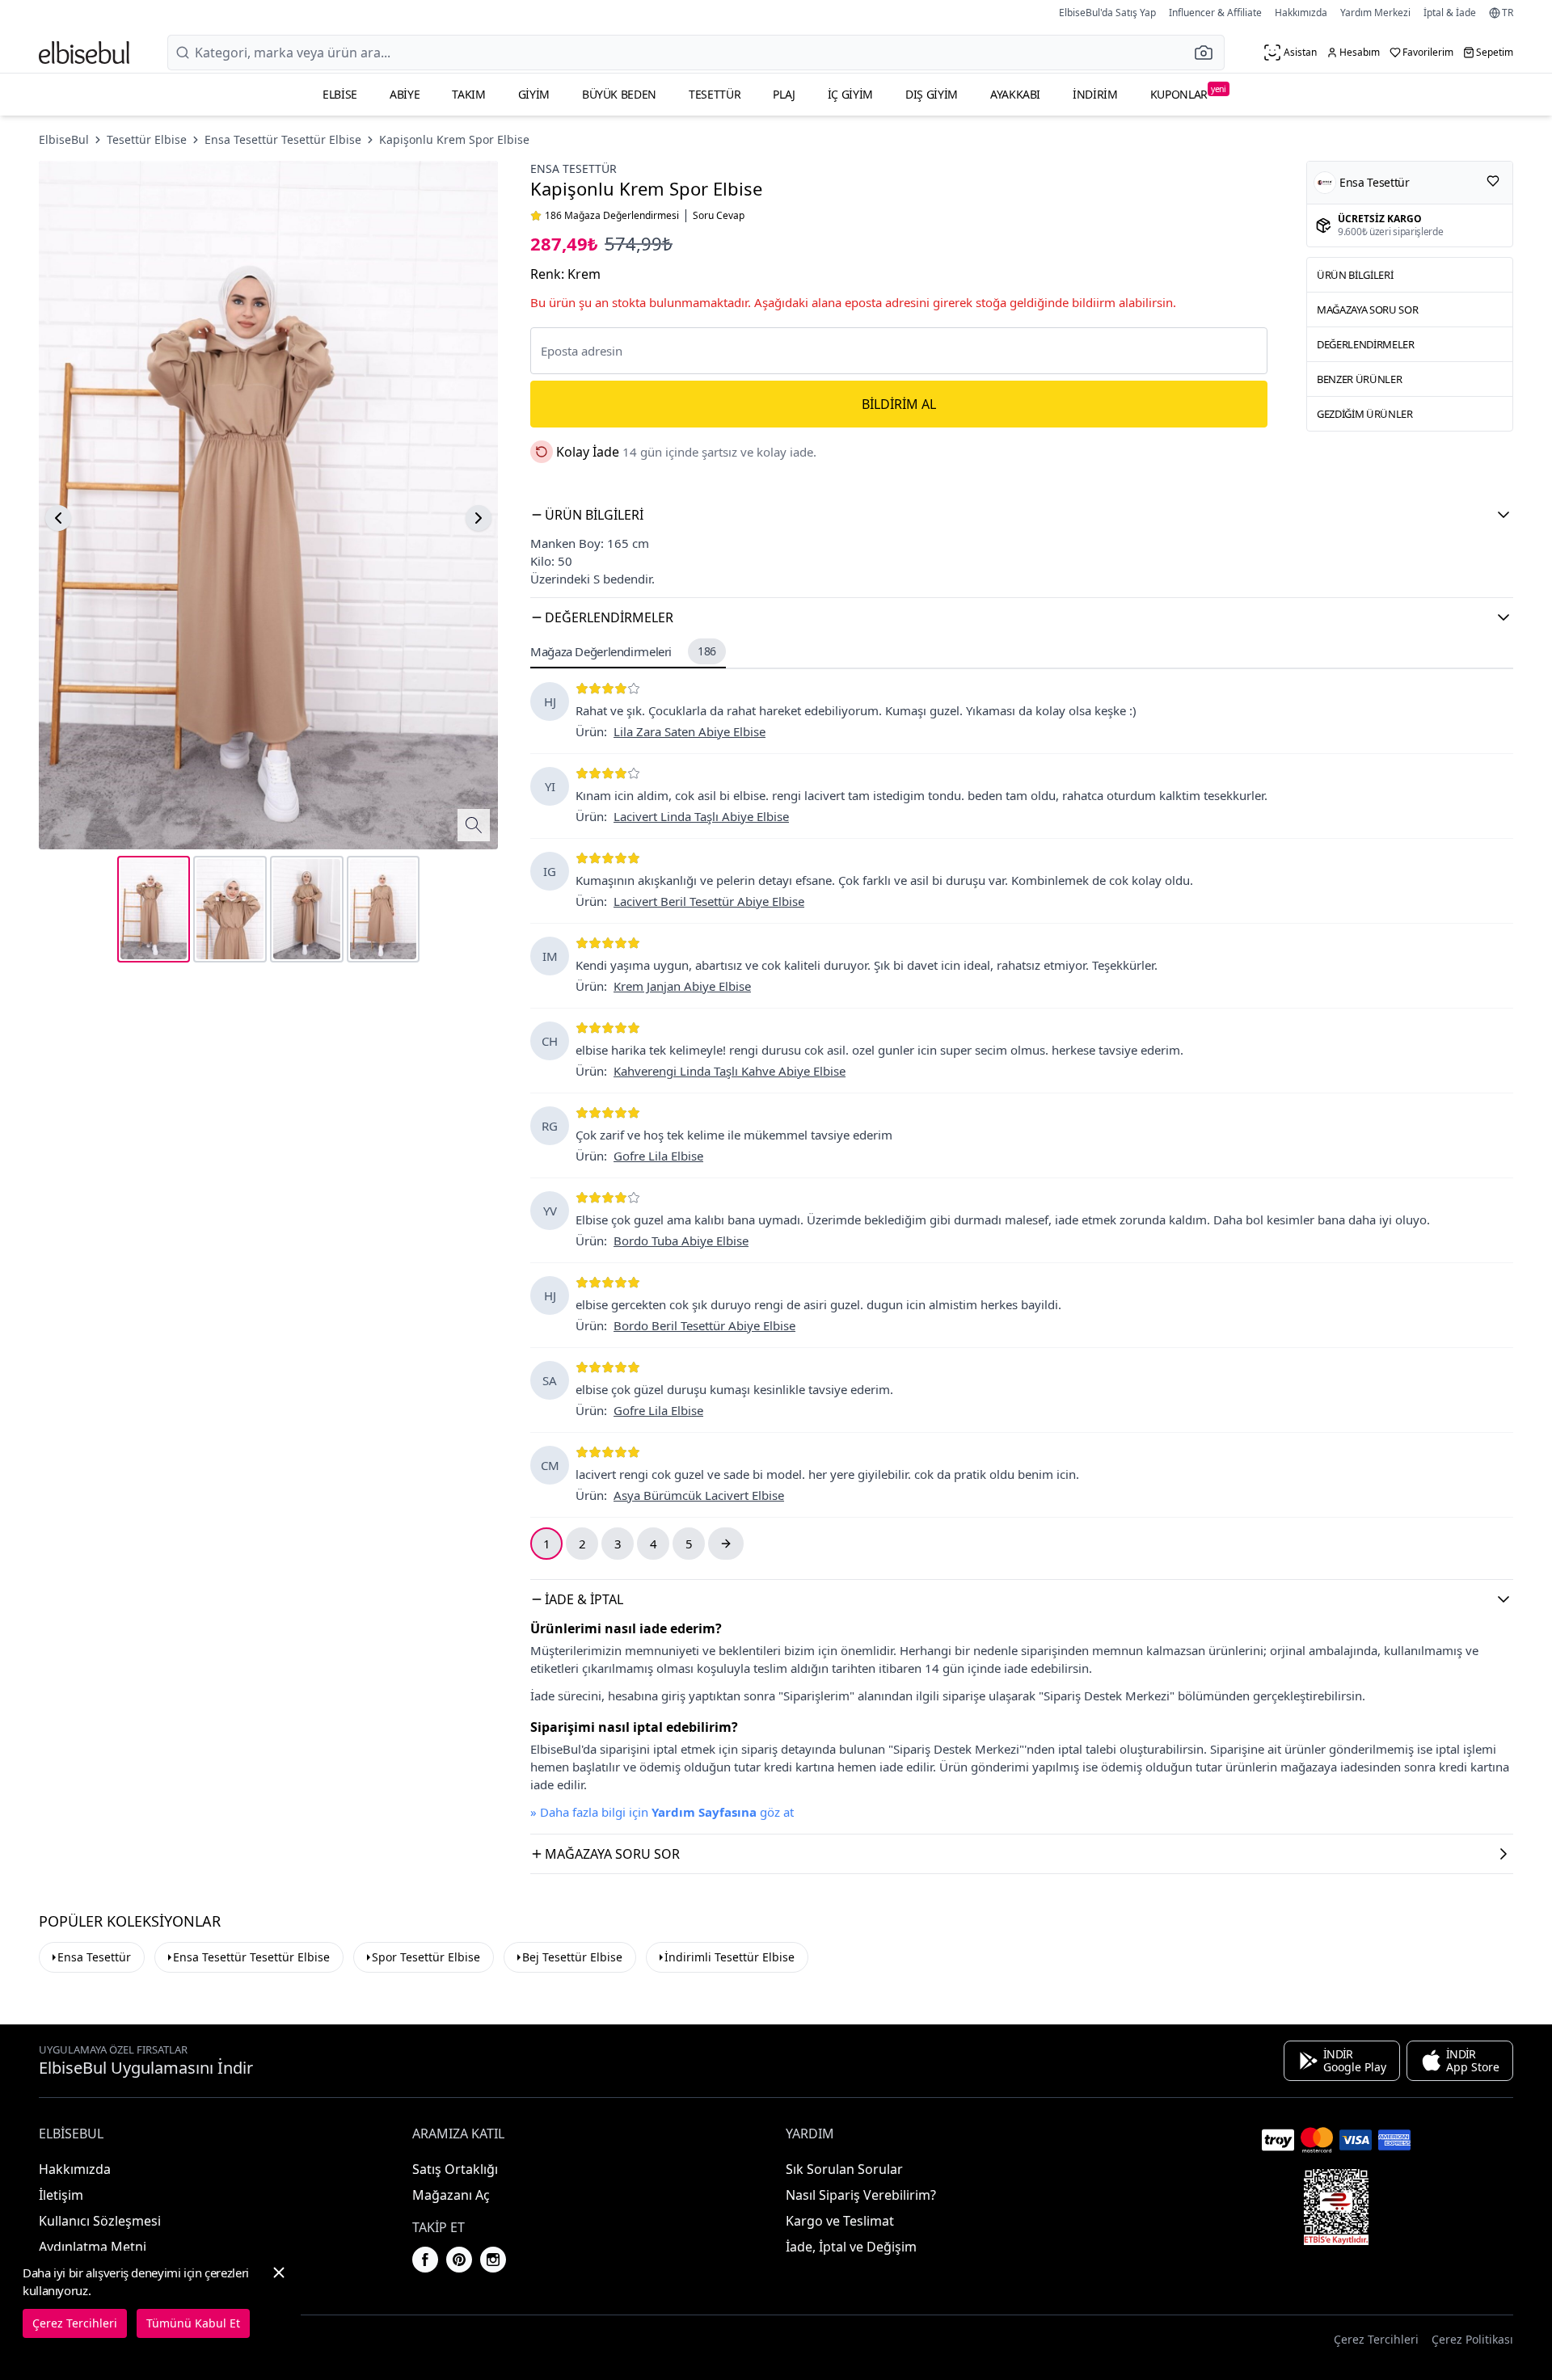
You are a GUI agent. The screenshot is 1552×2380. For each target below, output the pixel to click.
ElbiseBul (64, 139)
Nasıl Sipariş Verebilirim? (861, 2195)
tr (1508, 13)
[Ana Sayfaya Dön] (84, 53)
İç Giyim (850, 94)
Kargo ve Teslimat (840, 2221)
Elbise (340, 94)
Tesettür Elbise (147, 139)
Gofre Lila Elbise (658, 1156)
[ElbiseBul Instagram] (493, 2260)
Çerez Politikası (1472, 2339)
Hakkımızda (1301, 13)
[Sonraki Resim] (479, 518)
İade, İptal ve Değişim (851, 2247)
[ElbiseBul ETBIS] (1336, 2207)
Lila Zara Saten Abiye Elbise (690, 731)
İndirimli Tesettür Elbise (730, 1957)
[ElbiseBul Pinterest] (459, 2260)
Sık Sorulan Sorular (844, 2169)
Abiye (405, 94)
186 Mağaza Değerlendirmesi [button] (612, 216)
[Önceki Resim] (58, 518)
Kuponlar (1188, 93)
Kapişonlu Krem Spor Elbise (454, 139)
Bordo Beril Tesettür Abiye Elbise (704, 1325)
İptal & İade (1450, 13)
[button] (1208, 53)
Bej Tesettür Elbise (572, 1957)
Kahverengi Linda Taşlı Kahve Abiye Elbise (730, 1071)
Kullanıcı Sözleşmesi (100, 2221)
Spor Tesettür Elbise (426, 1957)
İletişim (61, 2195)
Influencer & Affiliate (1215, 13)
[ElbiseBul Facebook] (425, 2260)
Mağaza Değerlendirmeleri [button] (623, 651)
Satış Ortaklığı (455, 2169)
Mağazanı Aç (451, 2195)
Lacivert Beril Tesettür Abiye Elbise (709, 901)
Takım (468, 94)
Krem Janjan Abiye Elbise (682, 986)
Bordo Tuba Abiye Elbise (681, 1241)
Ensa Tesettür (574, 168)
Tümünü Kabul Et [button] (193, 2323)
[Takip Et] (1493, 181)
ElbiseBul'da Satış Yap (1107, 13)
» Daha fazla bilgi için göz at (662, 1812)
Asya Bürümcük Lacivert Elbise (699, 1495)
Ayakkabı (1015, 94)
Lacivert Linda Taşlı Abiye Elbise (701, 816)
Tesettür (715, 94)
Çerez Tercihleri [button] (1376, 2339)
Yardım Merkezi (1375, 13)
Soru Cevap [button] (719, 216)
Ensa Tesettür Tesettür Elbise (283, 139)
